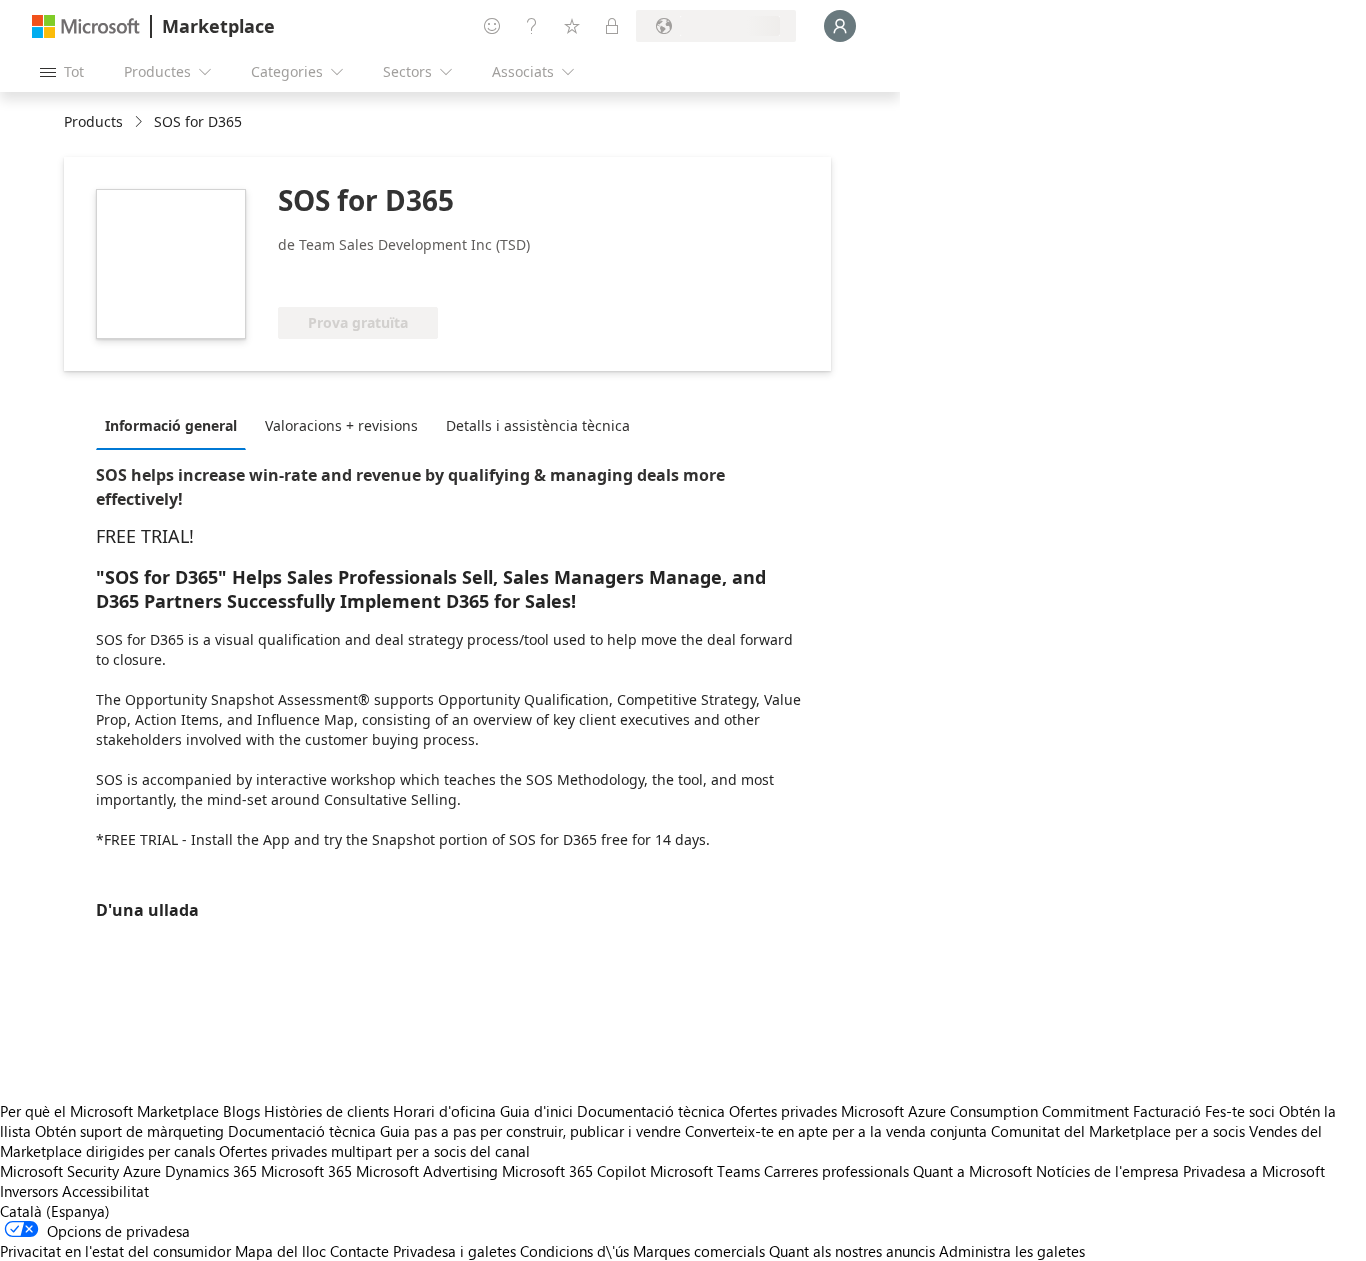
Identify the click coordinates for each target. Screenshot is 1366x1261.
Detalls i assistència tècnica (538, 425)
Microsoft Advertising (427, 1171)
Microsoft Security (59, 1171)
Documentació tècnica (651, 1111)
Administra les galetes (1012, 1251)
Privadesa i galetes (454, 1251)
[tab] (176, 425)
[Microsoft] (86, 26)
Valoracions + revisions (341, 425)
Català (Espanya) (55, 1211)
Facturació (1167, 1111)
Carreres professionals (836, 1171)
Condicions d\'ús (574, 1251)
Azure (142, 1171)
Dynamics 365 (211, 1171)
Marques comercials (699, 1251)
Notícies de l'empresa (1107, 1171)
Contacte (359, 1251)
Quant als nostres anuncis (852, 1251)
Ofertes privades (783, 1111)
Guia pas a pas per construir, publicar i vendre (530, 1131)
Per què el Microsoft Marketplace (109, 1111)
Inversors (29, 1191)
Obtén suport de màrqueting (129, 1131)
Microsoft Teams (705, 1171)
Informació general (171, 425)
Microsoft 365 (306, 1171)
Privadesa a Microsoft (1254, 1171)
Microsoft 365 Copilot (574, 1171)
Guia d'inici (536, 1111)
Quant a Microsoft (972, 1171)
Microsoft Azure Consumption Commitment (987, 1111)
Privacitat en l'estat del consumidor (115, 1251)
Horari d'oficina (444, 1111)
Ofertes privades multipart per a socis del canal (374, 1151)
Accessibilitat (105, 1191)
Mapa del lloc (280, 1251)
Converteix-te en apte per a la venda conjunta (836, 1131)
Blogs (241, 1111)
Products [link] (93, 121)
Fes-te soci (1240, 1111)
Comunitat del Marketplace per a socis (1118, 1131)
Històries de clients (326, 1111)
